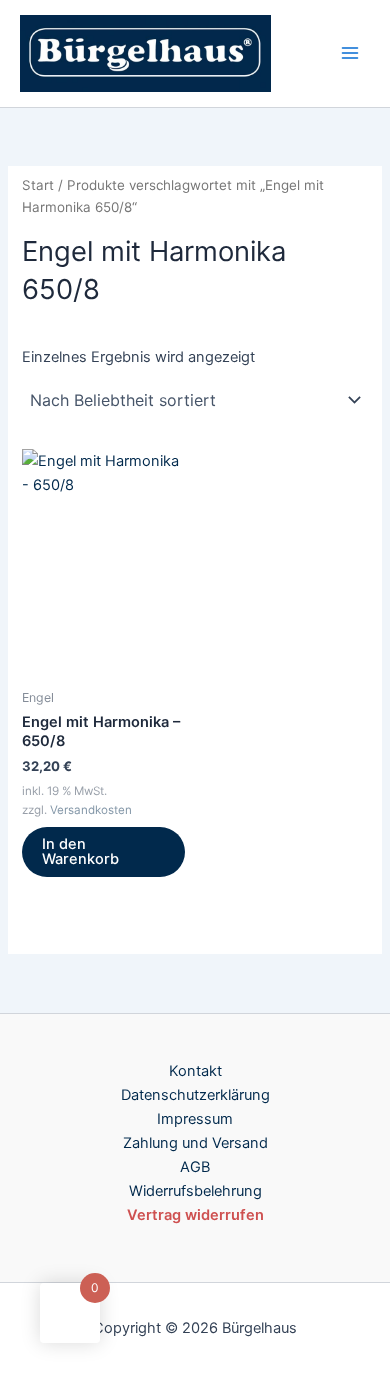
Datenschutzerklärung (195, 1095)
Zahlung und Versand (195, 1143)
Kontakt (195, 1071)
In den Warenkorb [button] (80, 851)
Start (38, 185)
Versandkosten (91, 810)
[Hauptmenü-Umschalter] (350, 53)
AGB (195, 1167)
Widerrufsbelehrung (195, 1191)
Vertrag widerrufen (195, 1215)
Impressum (195, 1119)
